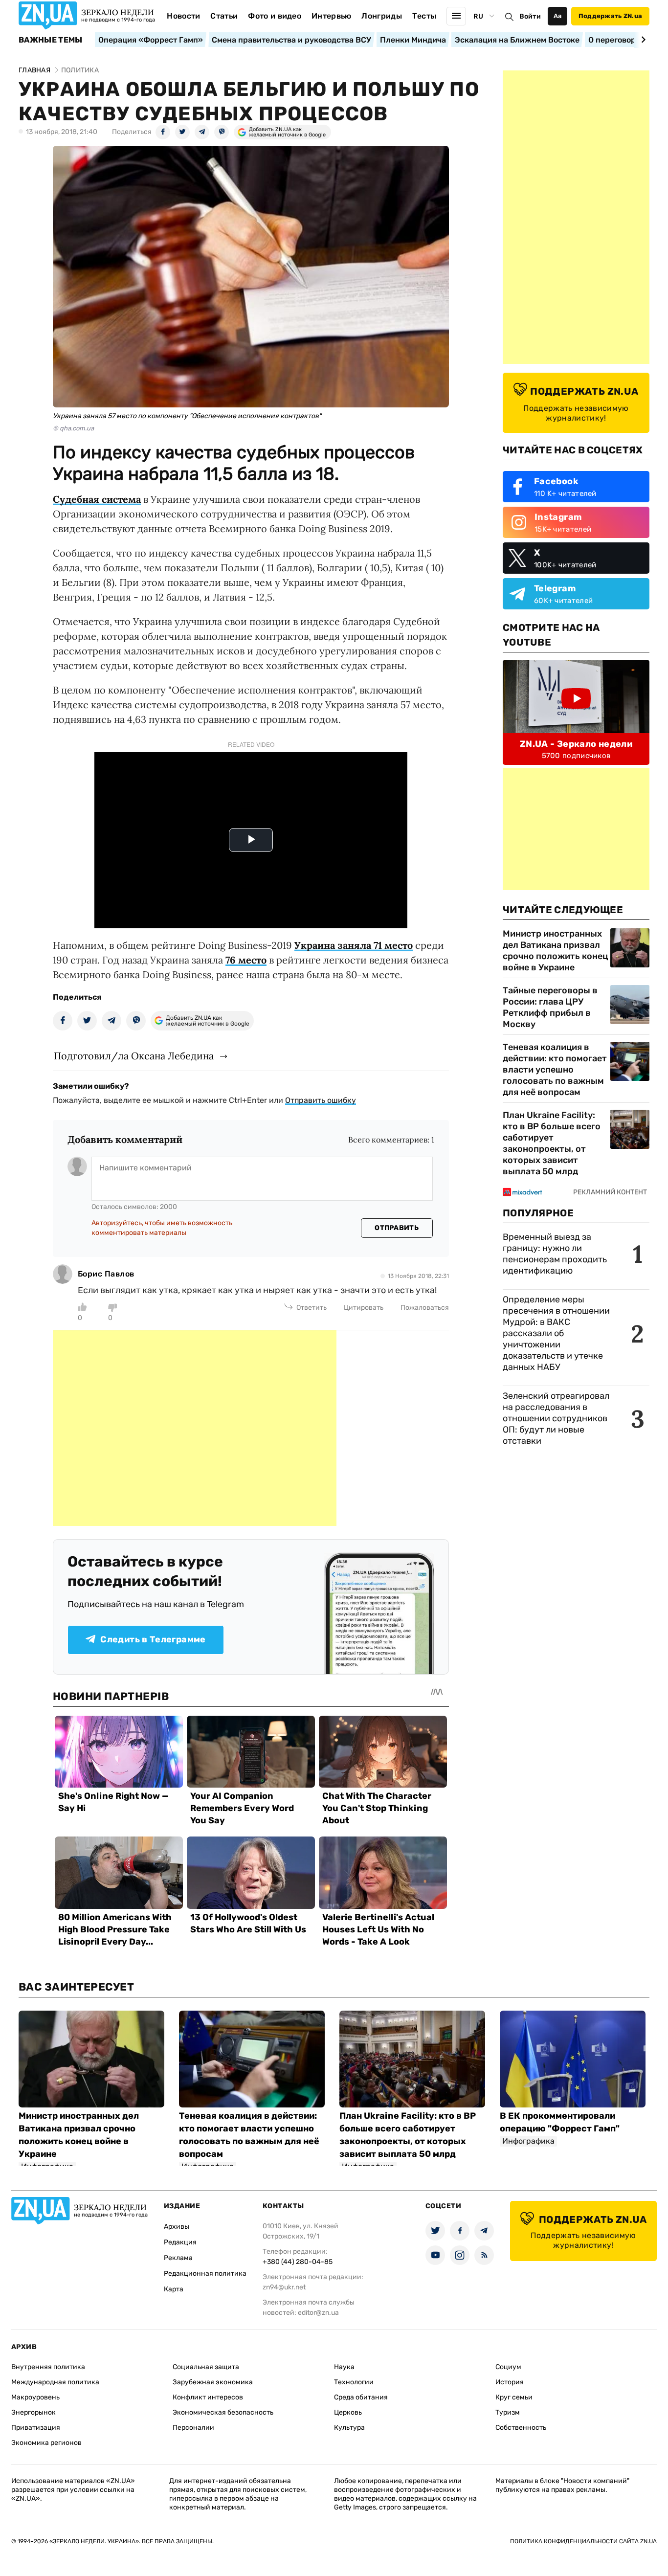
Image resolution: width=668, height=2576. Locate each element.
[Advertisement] (195, 1428)
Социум (508, 2367)
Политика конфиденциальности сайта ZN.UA (583, 2541)
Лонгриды (382, 16)
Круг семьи (514, 2397)
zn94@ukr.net (284, 2287)
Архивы (177, 2227)
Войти (530, 16)
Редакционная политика (205, 2274)
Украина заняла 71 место (354, 945)
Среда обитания (361, 2397)
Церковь (348, 2412)
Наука (344, 2367)
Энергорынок (33, 2412)
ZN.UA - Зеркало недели (576, 744)
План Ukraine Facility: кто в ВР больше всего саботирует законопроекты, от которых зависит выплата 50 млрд (552, 1143)
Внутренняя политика (48, 2367)
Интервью (332, 16)
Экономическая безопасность (223, 2412)
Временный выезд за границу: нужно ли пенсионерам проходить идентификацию (555, 1254)
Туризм (508, 2412)
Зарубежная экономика (213, 2382)
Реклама (178, 2258)
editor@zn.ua (318, 2313)
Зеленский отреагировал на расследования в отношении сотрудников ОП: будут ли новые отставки (556, 1418)
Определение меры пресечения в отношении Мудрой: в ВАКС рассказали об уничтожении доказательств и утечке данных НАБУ (556, 1333)
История (510, 2382)
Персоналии (193, 2428)
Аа (558, 16)
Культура (349, 2428)
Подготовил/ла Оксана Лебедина (134, 1056)
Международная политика (55, 2382)
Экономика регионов (46, 2443)
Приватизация (36, 2428)
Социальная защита (206, 2367)
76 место (246, 960)
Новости (183, 16)
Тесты (424, 16)
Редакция (180, 2242)
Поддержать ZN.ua (610, 16)
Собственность (521, 2428)
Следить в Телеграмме (153, 1639)
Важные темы (51, 40)
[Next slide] (642, 40)
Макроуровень (35, 2397)
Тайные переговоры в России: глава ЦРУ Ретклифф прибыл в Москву (550, 1007)
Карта (174, 2289)
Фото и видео (275, 16)
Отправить (397, 1228)
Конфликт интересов (208, 2397)
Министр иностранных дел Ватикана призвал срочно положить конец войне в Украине (555, 951)
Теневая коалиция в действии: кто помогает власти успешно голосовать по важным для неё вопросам (555, 1070)
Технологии (354, 2382)
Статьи (224, 16)
